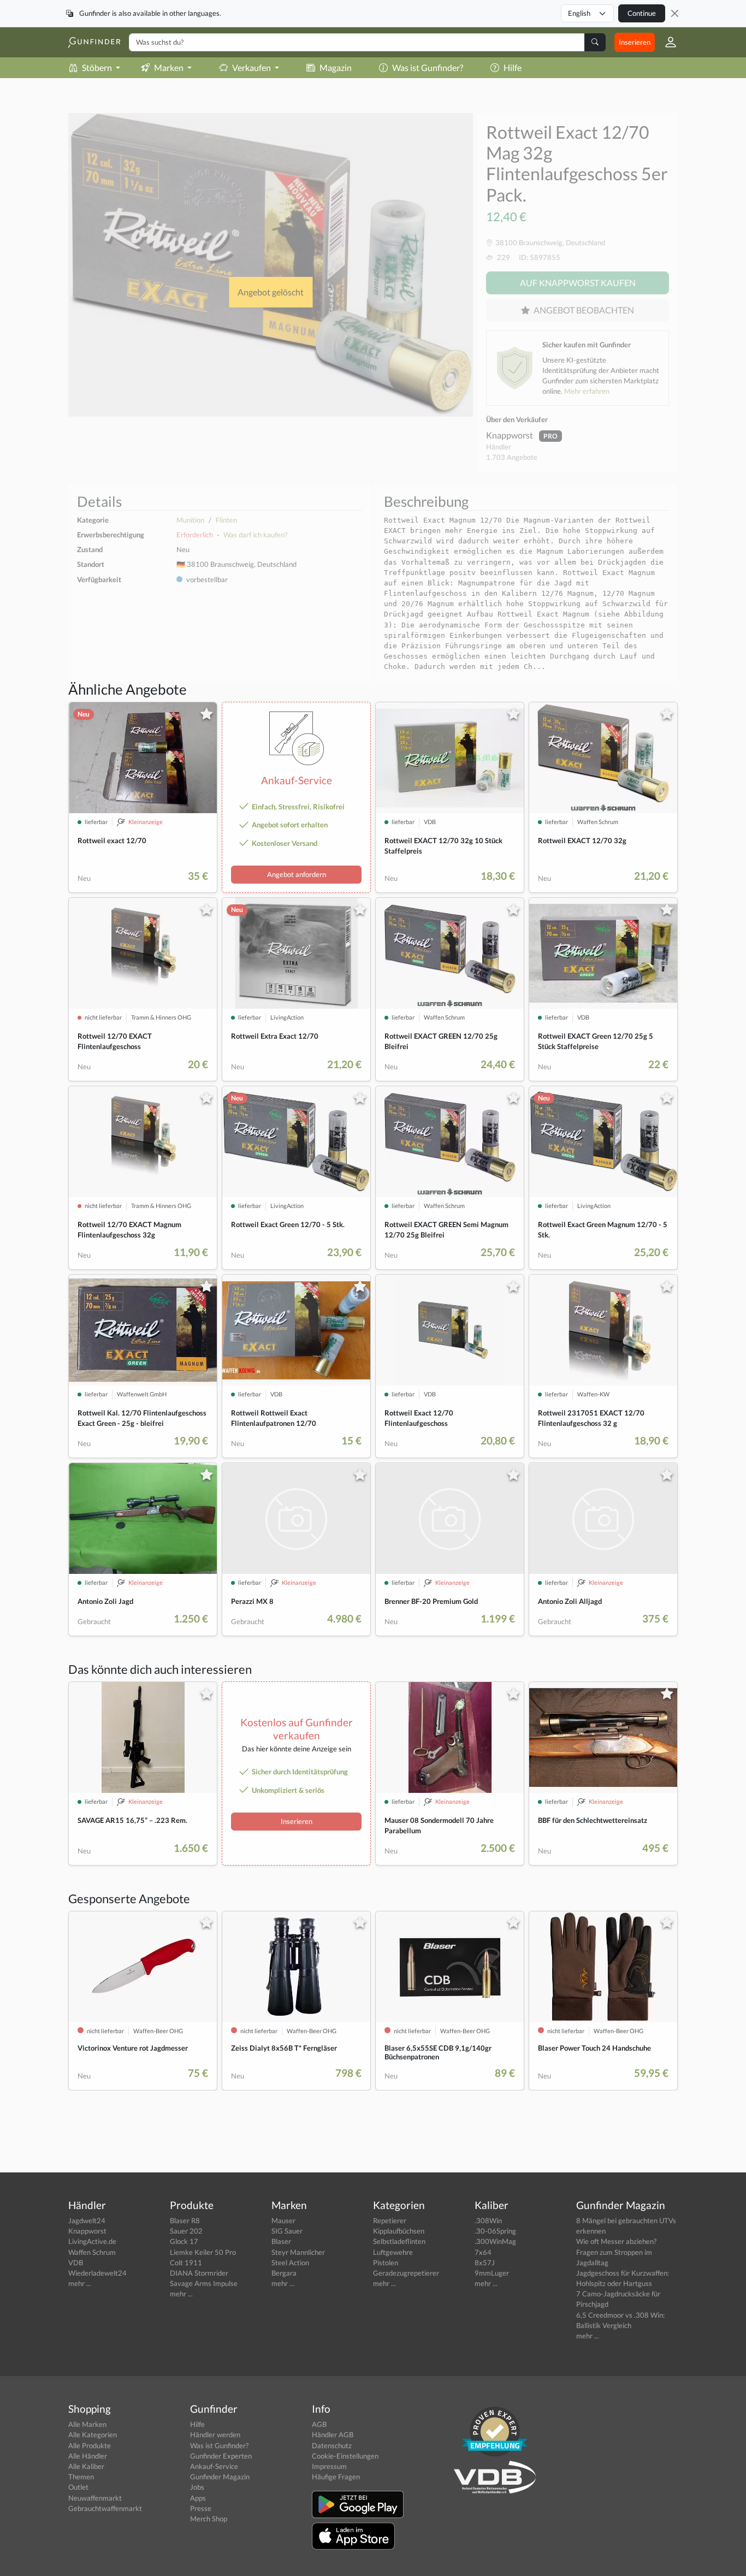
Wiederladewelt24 (97, 2273)
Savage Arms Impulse (204, 2283)
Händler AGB (333, 2435)
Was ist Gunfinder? (428, 67)
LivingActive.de (92, 2241)
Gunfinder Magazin (220, 2477)
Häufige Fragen (336, 2477)
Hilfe (513, 67)
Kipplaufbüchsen (399, 2231)
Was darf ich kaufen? (255, 535)
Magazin (336, 67)
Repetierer (390, 2220)
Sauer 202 (186, 2231)
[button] (666, 42)
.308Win (488, 2220)
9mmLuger (492, 2273)
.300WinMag (495, 2241)
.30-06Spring (495, 2231)
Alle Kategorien (93, 2435)
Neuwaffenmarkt (95, 2498)
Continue (642, 13)
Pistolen (386, 2263)
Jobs (197, 2487)
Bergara (284, 2273)
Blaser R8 (185, 2220)
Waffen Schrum (92, 2252)
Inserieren (635, 42)
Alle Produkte (90, 2445)
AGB (319, 2424)
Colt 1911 (186, 2263)
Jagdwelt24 (87, 2220)
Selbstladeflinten (399, 2241)
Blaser (281, 2241)
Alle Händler (88, 2456)
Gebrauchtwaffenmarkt (105, 2508)
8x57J (485, 2263)
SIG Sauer (287, 2231)
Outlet (78, 2487)
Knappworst (510, 435)
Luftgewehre (393, 2252)
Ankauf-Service (214, 2466)
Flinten (226, 520)
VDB (76, 2263)
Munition (190, 520)
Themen (81, 2477)
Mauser (283, 2220)
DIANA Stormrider (199, 2273)
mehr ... (80, 2283)
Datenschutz (332, 2445)
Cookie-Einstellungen (345, 2456)
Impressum (329, 2466)
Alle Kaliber (86, 2466)
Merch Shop (209, 2519)
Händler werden (215, 2435)
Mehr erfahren (587, 391)
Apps (198, 2498)
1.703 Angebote (512, 457)
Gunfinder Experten (221, 2456)
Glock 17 (184, 2241)
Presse (201, 2508)
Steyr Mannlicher (298, 2252)
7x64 (483, 2252)
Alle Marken (87, 2424)
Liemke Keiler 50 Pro (203, 2252)
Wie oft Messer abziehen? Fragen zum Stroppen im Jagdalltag (616, 2252)
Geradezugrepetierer (406, 2273)
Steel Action (290, 2263)
